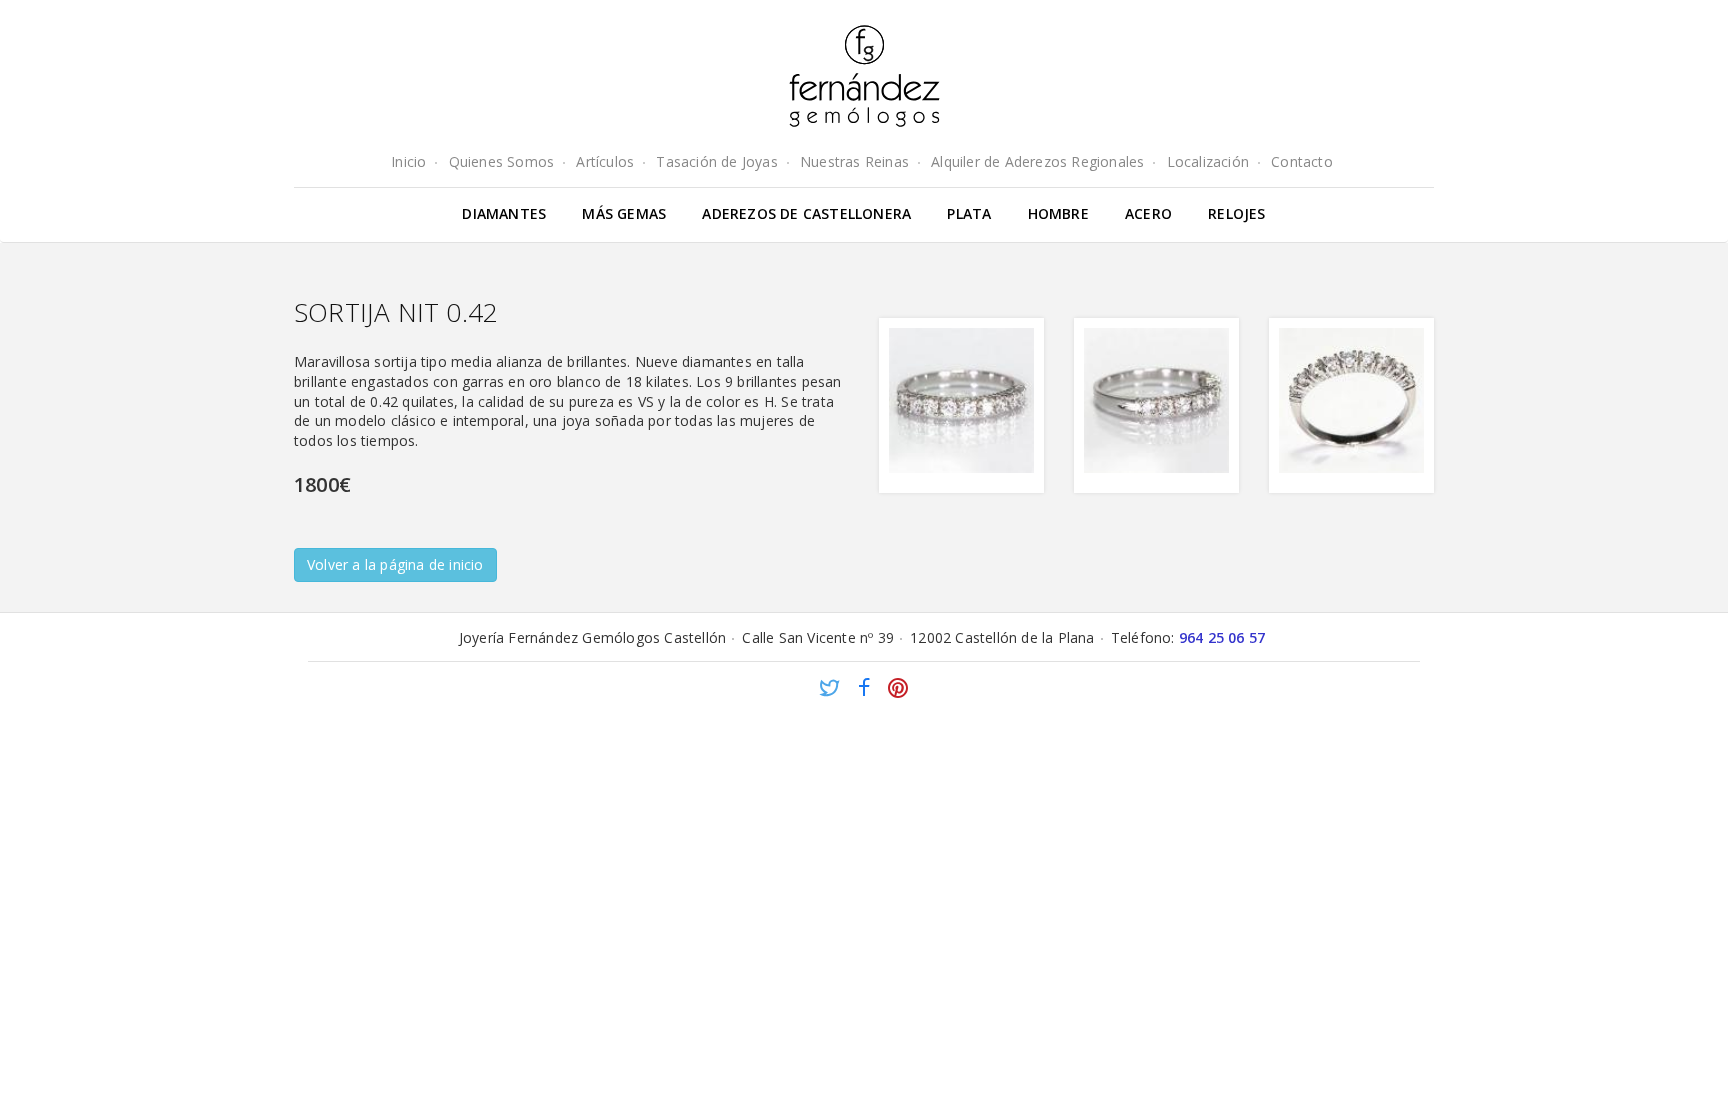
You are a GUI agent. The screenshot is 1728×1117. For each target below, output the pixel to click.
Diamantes (504, 213)
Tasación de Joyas (716, 161)
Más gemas (624, 213)
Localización (1208, 161)
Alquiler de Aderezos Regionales (1037, 161)
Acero (1148, 213)
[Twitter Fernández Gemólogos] (830, 690)
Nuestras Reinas (854, 161)
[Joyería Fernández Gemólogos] (864, 76)
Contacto (1302, 161)
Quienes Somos (502, 161)
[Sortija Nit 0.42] (961, 405)
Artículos (605, 161)
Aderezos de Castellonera (806, 213)
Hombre (1058, 213)
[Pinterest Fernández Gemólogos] (898, 690)
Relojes (1236, 213)
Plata (969, 213)
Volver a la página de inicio (395, 564)
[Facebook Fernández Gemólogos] (864, 690)
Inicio (408, 161)
